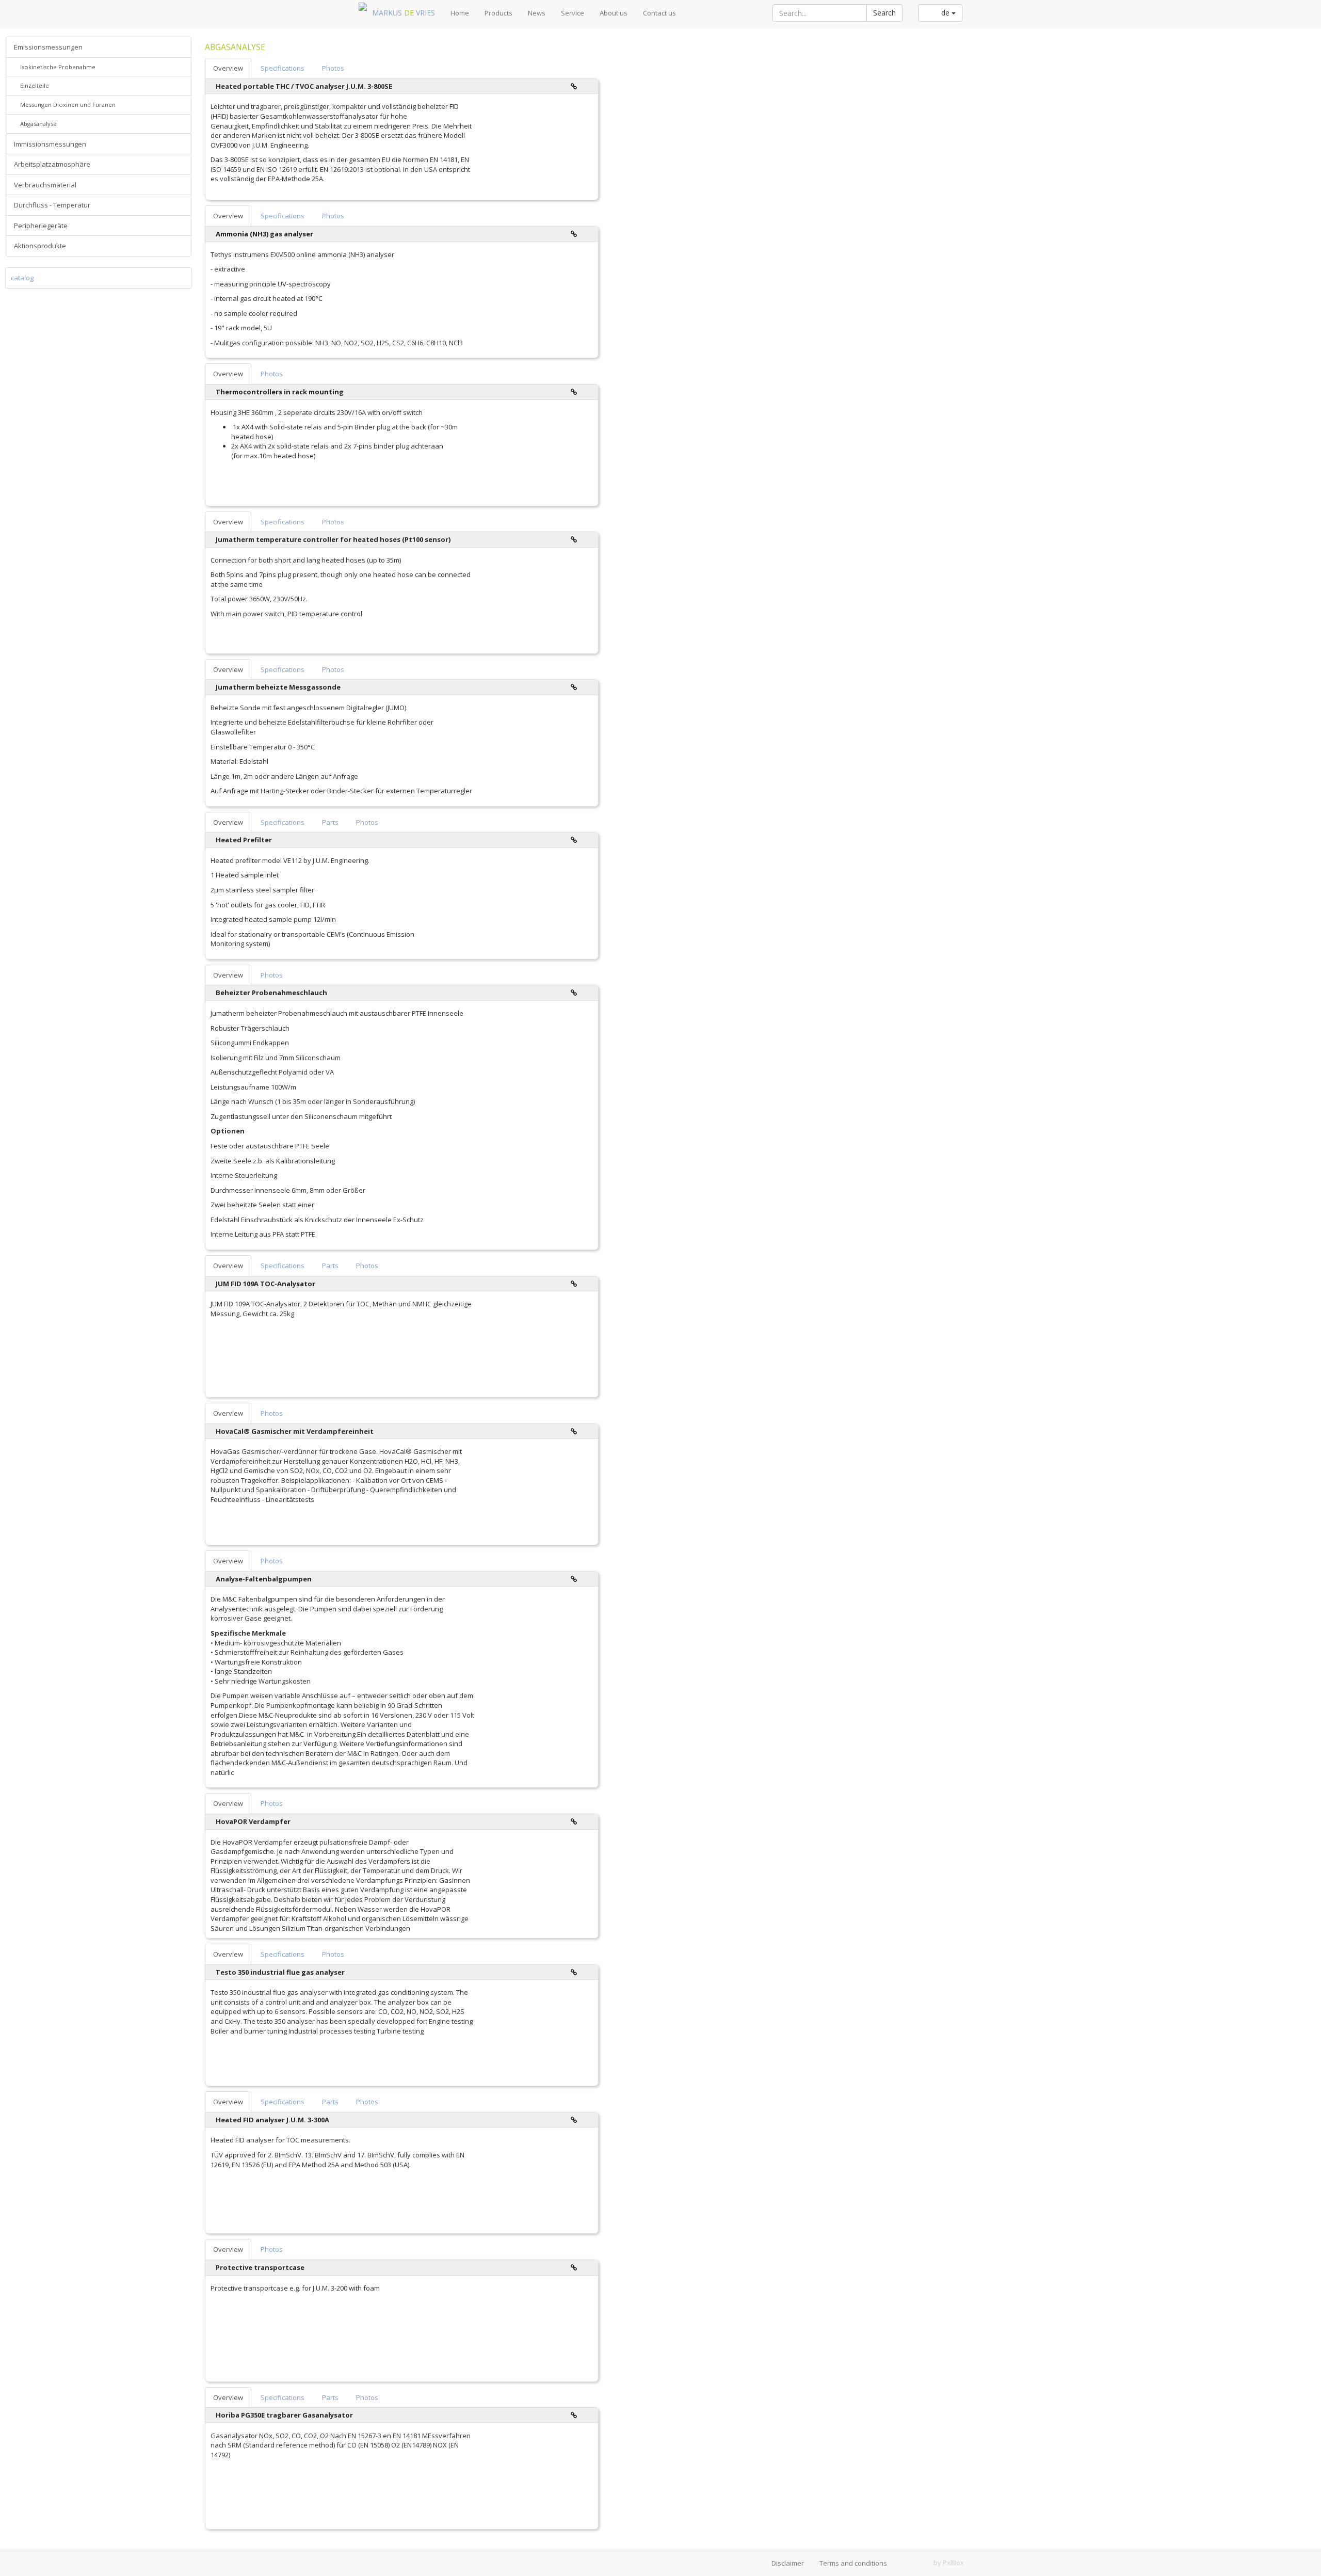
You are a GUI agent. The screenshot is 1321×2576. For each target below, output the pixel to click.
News (537, 13)
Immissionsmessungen (50, 144)
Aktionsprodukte (40, 246)
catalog (22, 278)
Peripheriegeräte (41, 226)
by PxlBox (949, 2563)
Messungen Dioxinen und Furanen (67, 105)
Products (498, 13)
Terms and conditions (853, 2563)
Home (460, 13)
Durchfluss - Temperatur (52, 205)
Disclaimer (788, 2563)
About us (614, 13)
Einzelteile (34, 85)
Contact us (659, 13)
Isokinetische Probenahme (57, 67)
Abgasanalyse (38, 124)
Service (573, 13)
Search (884, 13)
